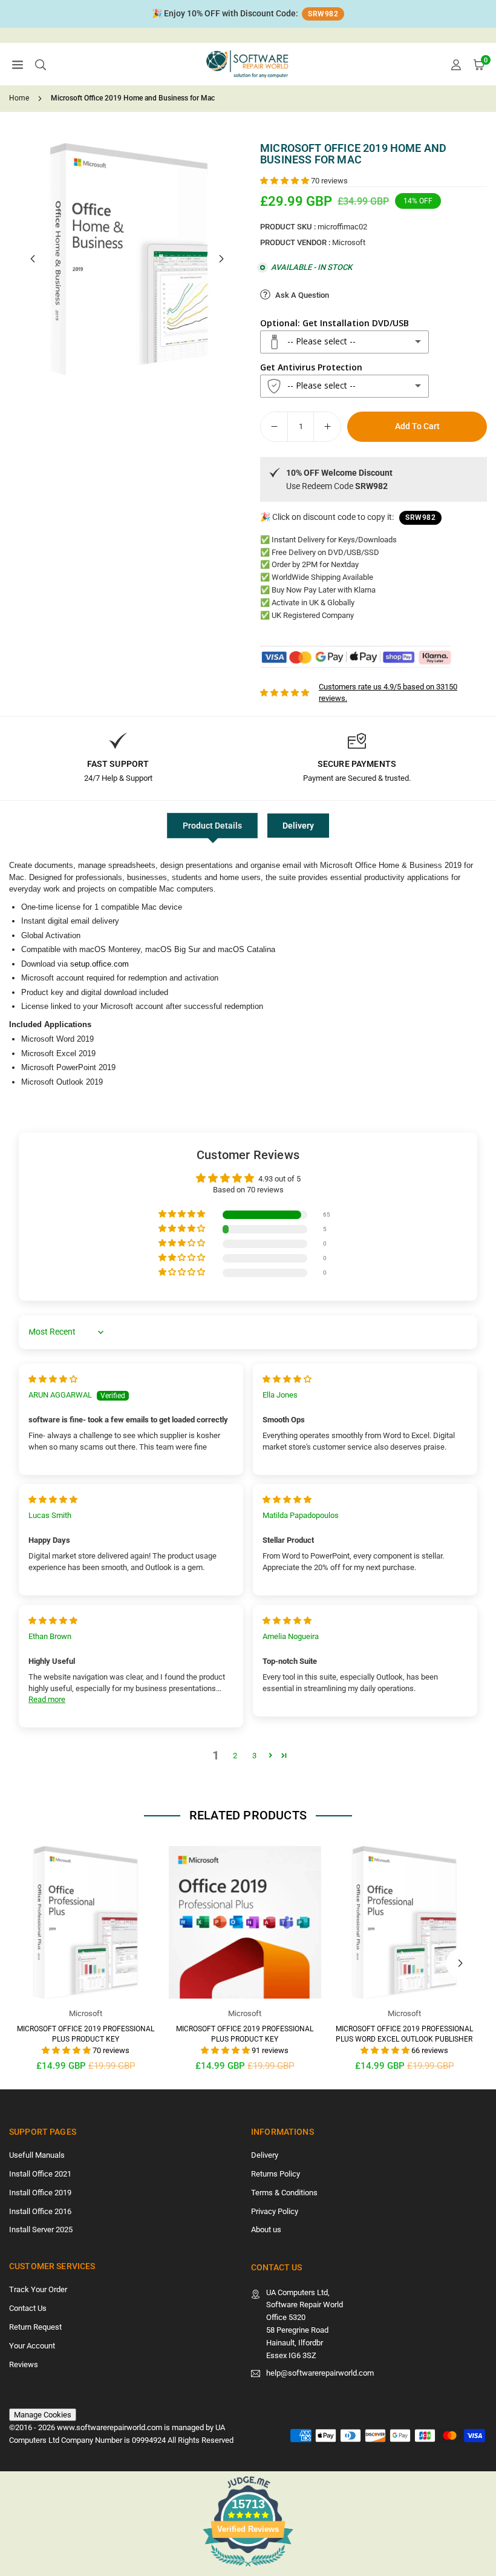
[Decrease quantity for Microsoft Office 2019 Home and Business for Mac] (274, 427)
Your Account (32, 2346)
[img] (53, 1379)
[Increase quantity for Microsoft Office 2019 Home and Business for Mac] (327, 427)
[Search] (41, 64)
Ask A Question (301, 295)
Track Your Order (38, 2289)
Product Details (212, 826)
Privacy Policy (275, 2211)
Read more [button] (47, 1699)
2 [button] (235, 1756)
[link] (248, 14)
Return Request (35, 2327)
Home (19, 98)
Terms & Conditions (284, 2193)
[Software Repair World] (249, 63)
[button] (18, 64)
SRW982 (323, 14)
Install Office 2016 (40, 2211)
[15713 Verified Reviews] (248, 2569)
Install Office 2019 (40, 2193)
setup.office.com (100, 964)
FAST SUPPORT (118, 764)
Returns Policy (276, 2174)
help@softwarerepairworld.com (320, 2373)
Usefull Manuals (37, 2155)
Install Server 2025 (41, 2229)
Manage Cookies (43, 2415)
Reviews (24, 2364)
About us (266, 2229)
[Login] (456, 64)
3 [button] (254, 1756)
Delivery (298, 826)
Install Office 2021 (40, 2174)
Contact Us (28, 2308)
